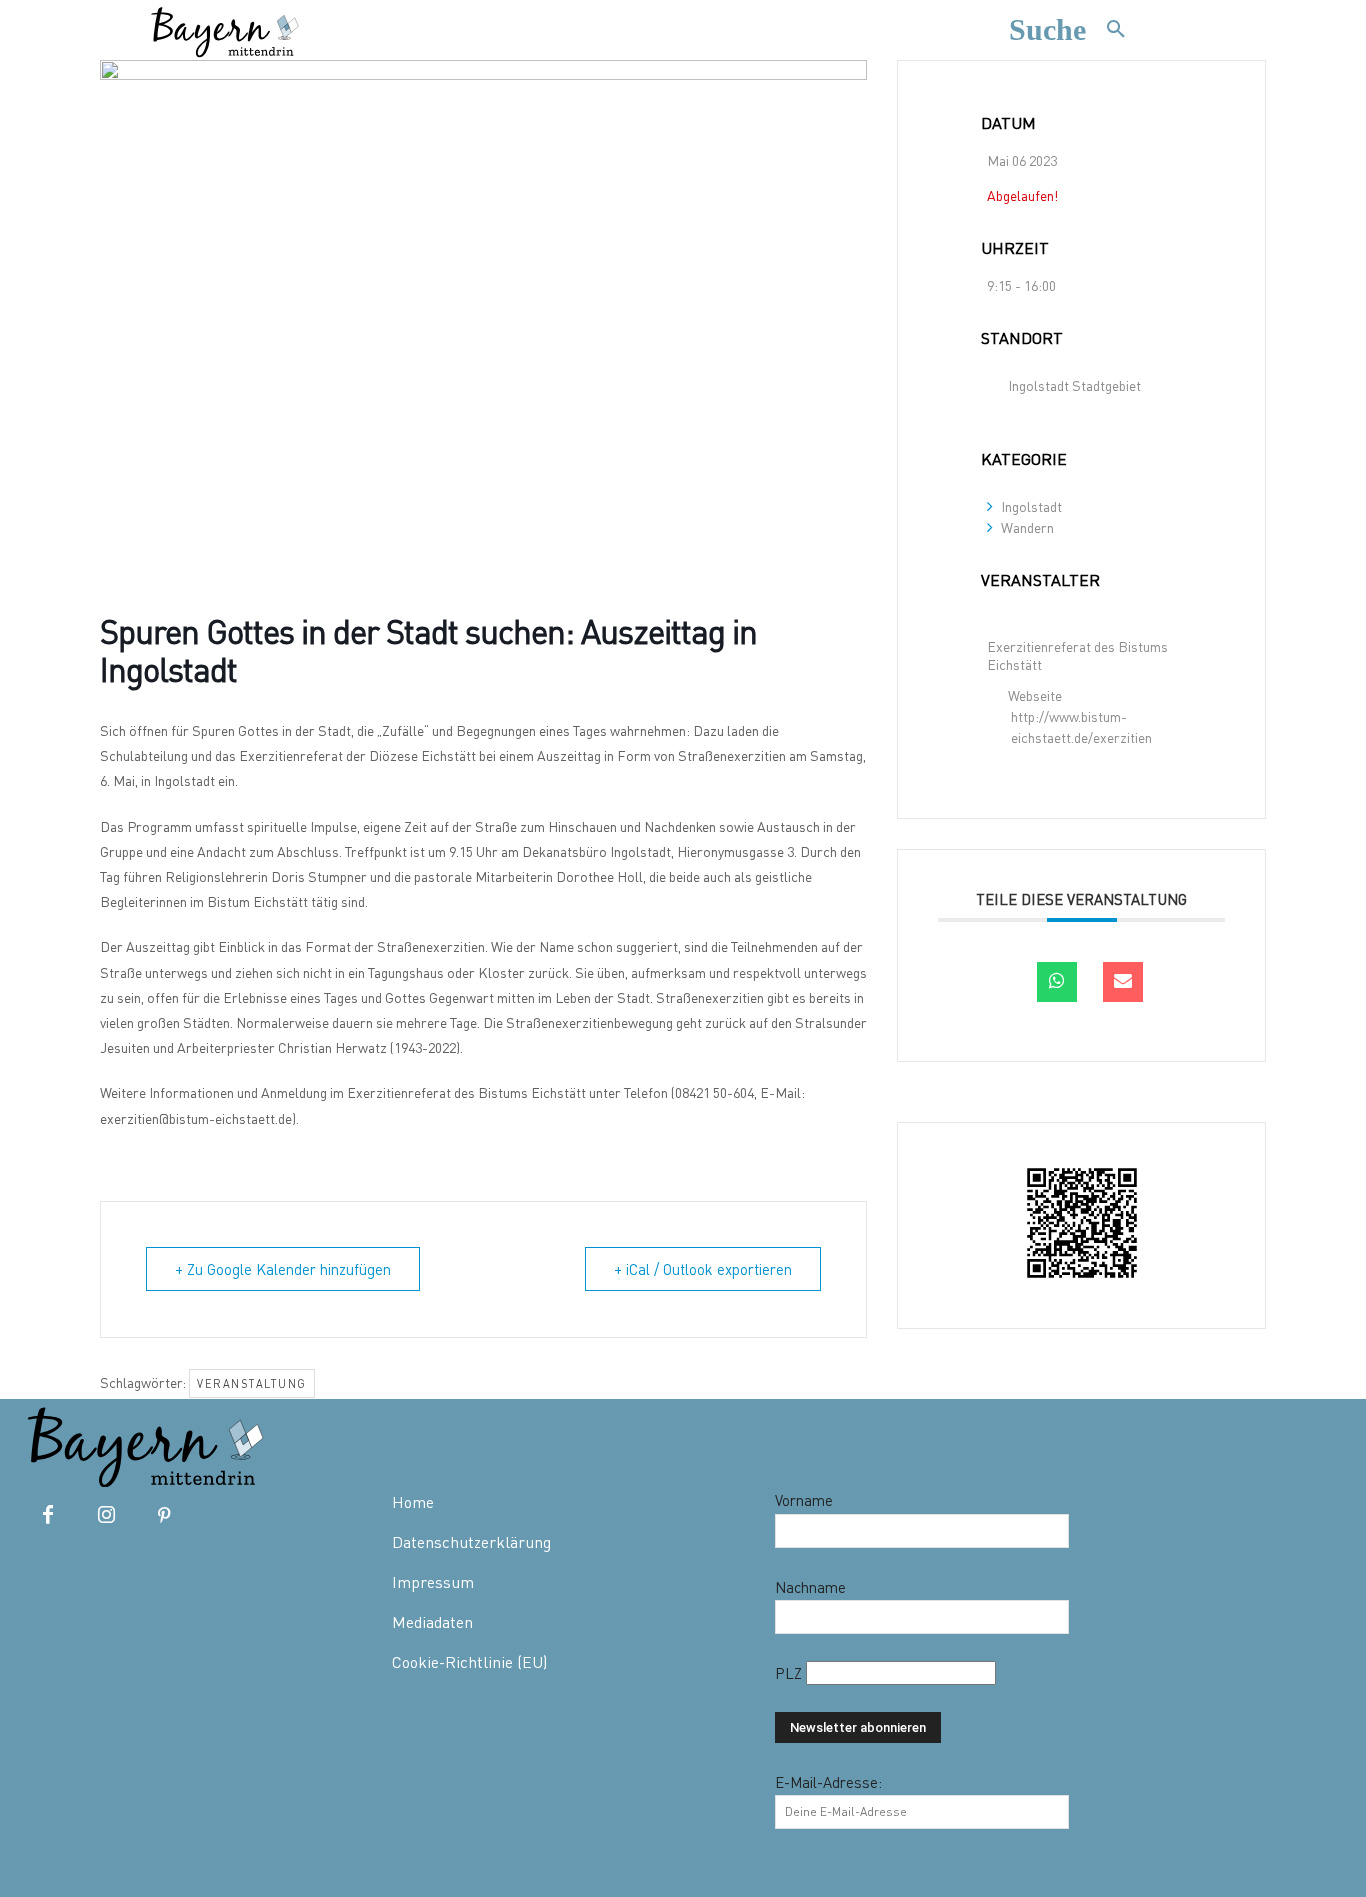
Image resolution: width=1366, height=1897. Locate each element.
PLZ (790, 1673)
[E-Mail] (1123, 982)
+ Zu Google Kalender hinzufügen (283, 1269)
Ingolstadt (1031, 506)
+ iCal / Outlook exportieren (703, 1269)
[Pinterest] (164, 1516)
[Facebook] (48, 1516)
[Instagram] (106, 1516)
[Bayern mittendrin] (224, 29)
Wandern (1027, 527)
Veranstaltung (252, 1383)
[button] (1077, 30)
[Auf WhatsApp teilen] (1057, 982)
